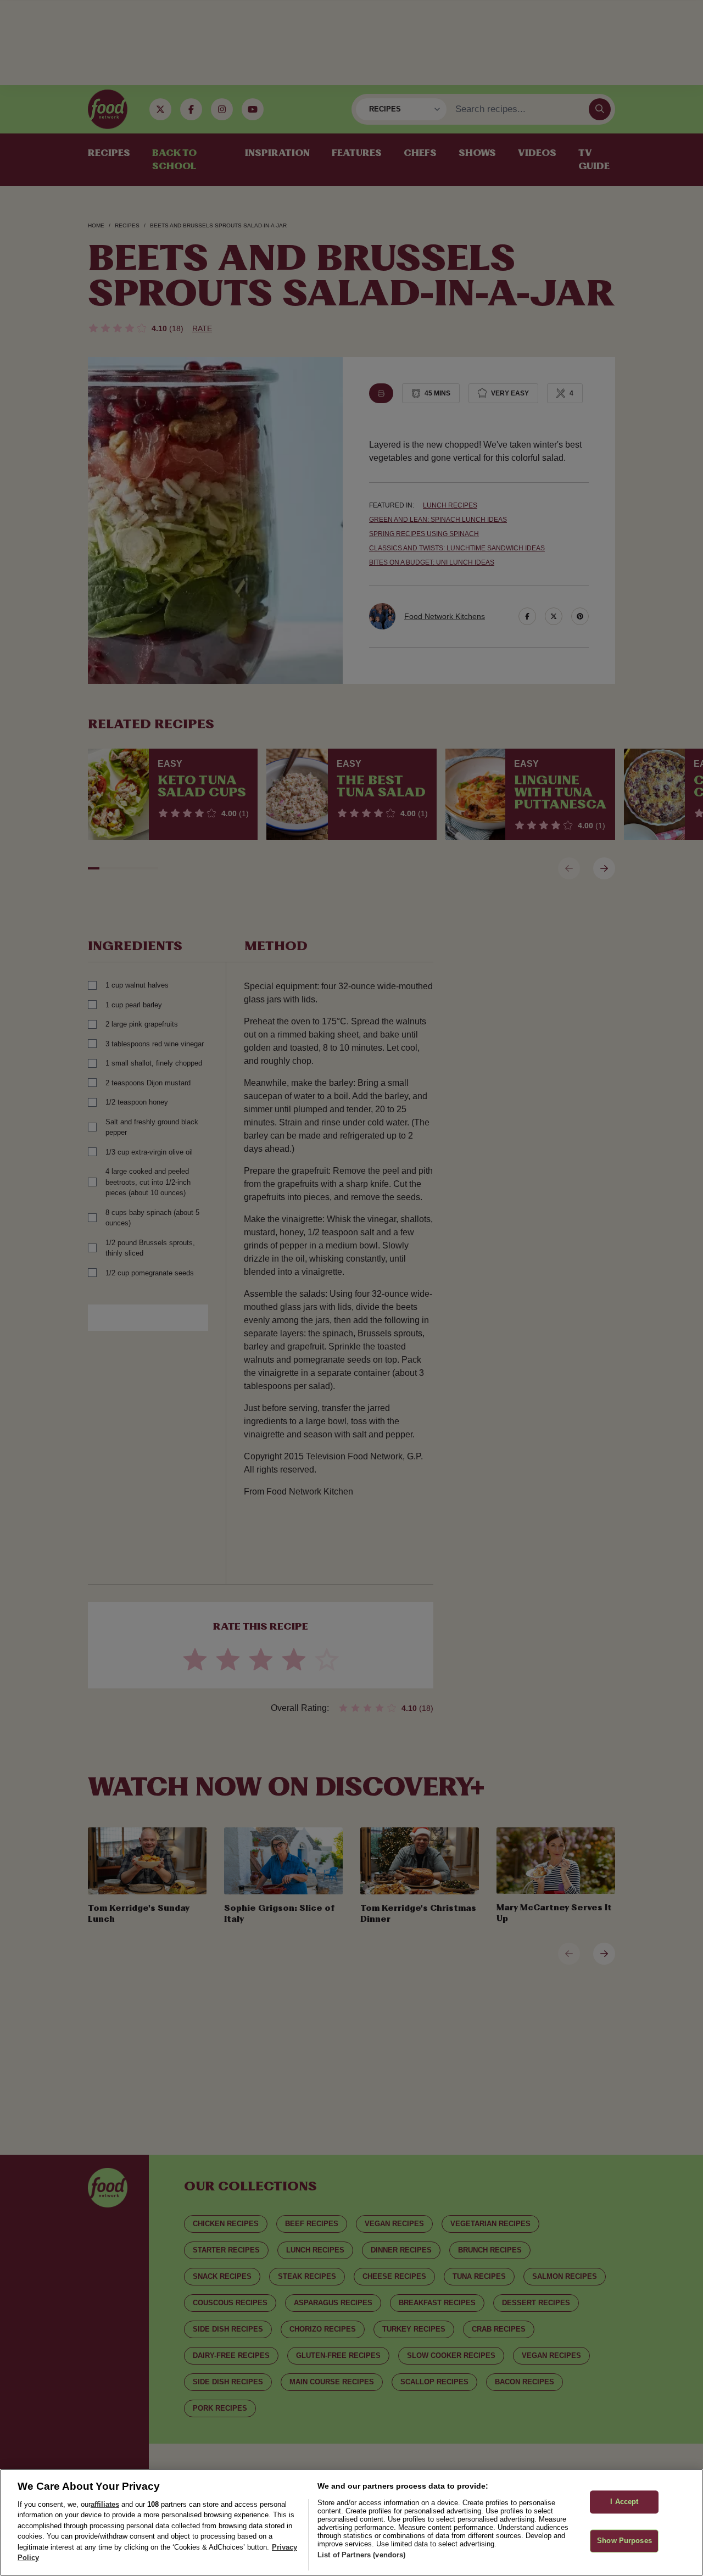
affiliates (105, 2504)
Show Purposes (624, 2541)
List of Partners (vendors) (361, 2555)
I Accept (624, 2502)
